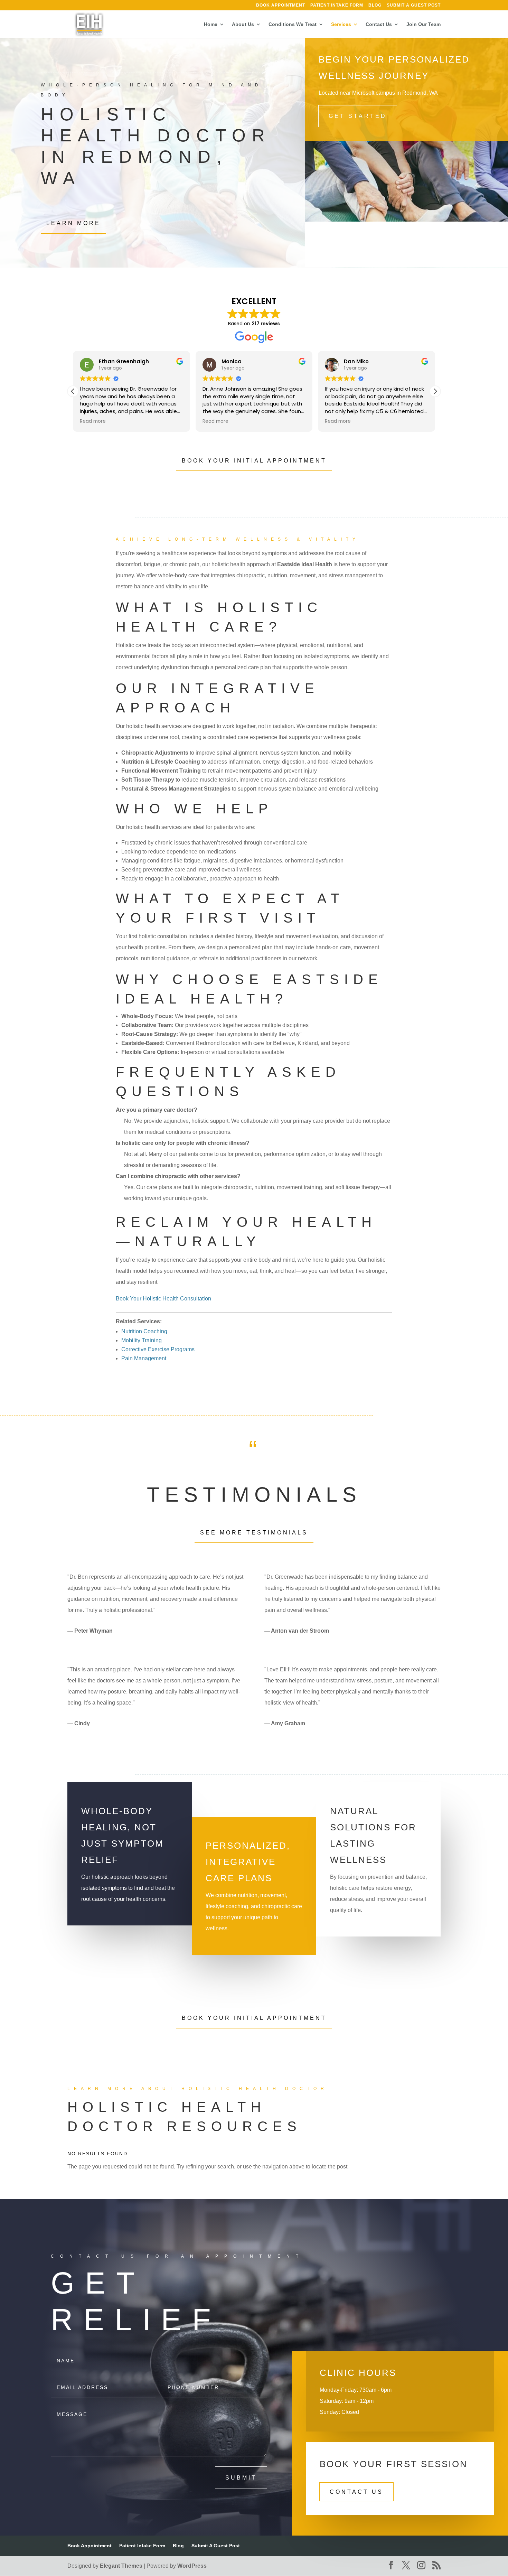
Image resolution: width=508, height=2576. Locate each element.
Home (211, 24)
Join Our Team (424, 24)
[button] (435, 391)
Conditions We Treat (293, 24)
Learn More (73, 223)
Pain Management (144, 1358)
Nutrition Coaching (144, 1331)
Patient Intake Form (337, 5)
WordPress (192, 2566)
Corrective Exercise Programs (158, 1349)
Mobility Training (142, 1340)
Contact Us (379, 24)
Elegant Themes (121, 2566)
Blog (375, 5)
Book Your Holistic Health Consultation (163, 1299)
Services (341, 24)
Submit (241, 2478)
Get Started (358, 116)
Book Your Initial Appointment (254, 461)
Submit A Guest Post (414, 5)
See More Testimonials (254, 1533)
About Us (243, 24)
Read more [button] (93, 421)
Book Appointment (281, 5)
